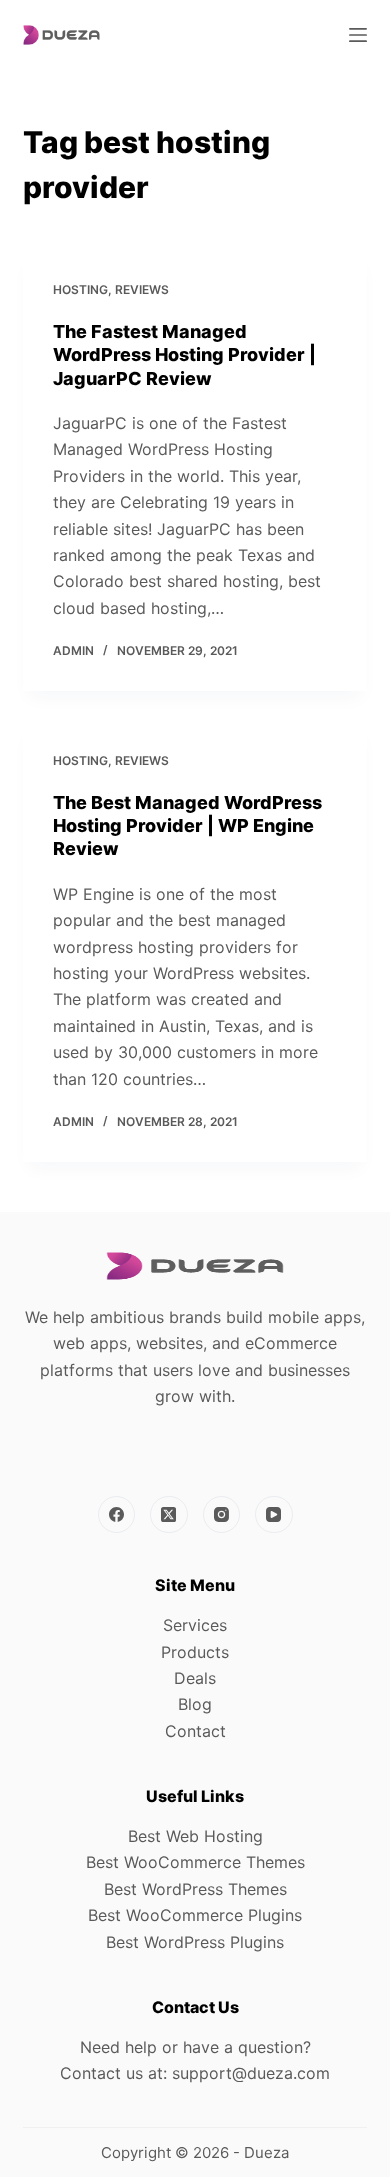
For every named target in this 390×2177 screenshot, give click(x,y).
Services (195, 1625)
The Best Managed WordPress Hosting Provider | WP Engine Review (187, 826)
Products (195, 1652)
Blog (195, 1704)
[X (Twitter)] (169, 1515)
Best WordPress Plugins (195, 1942)
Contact (195, 1731)
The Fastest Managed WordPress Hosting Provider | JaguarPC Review (184, 355)
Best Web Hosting (195, 1836)
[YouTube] (274, 1515)
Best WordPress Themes (195, 1889)
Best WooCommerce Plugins (195, 1915)
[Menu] (358, 35)
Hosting (80, 289)
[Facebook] (117, 1515)
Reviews (142, 289)
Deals (195, 1678)
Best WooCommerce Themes (195, 1862)
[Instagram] (222, 1515)
